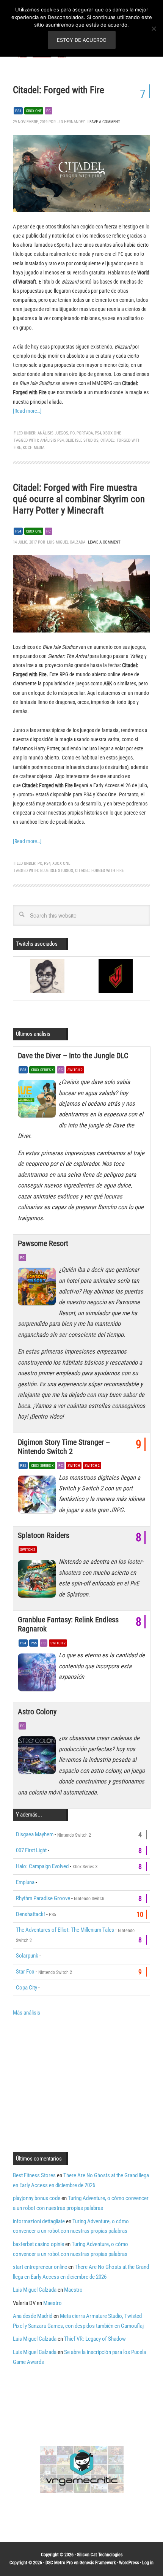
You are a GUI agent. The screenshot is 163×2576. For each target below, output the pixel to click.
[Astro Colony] (38, 1757)
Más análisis (27, 2013)
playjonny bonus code (37, 2198)
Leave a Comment (104, 122)
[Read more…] (27, 411)
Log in (148, 2563)
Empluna (25, 1882)
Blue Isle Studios (82, 440)
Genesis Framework (98, 2563)
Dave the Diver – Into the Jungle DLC (73, 1056)
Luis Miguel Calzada (35, 2290)
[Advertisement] (77, 2083)
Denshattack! (31, 1914)
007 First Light (31, 1850)
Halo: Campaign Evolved (42, 1866)
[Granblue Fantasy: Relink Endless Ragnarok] (38, 1674)
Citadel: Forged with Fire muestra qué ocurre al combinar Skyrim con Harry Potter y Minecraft (79, 499)
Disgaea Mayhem (35, 1834)
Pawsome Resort (43, 1243)
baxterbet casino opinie (38, 2244)
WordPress (129, 2563)
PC (49, 111)
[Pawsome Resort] (38, 1289)
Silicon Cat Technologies (100, 2555)
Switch (74, 1466)
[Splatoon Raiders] (38, 1580)
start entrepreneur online (40, 2267)
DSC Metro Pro (59, 2563)
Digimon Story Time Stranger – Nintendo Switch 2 (64, 1447)
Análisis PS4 (52, 440)
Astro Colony (37, 1712)
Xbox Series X (42, 1070)
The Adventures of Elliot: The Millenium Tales (65, 1930)
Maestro (73, 2290)
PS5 (23, 1070)
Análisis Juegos (53, 433)
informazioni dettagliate (39, 2221)
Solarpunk (27, 1956)
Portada (85, 433)
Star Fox (25, 1972)
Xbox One (34, 111)
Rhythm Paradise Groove (43, 1898)
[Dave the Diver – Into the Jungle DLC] (38, 1101)
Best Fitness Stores (34, 2175)
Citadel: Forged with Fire (59, 90)
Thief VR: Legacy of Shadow (95, 2339)
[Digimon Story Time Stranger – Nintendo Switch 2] (38, 1496)
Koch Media (34, 448)
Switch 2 (75, 1070)
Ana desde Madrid (33, 2316)
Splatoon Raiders (44, 1535)
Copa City (27, 1988)
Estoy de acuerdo (82, 40)
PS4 (18, 111)
